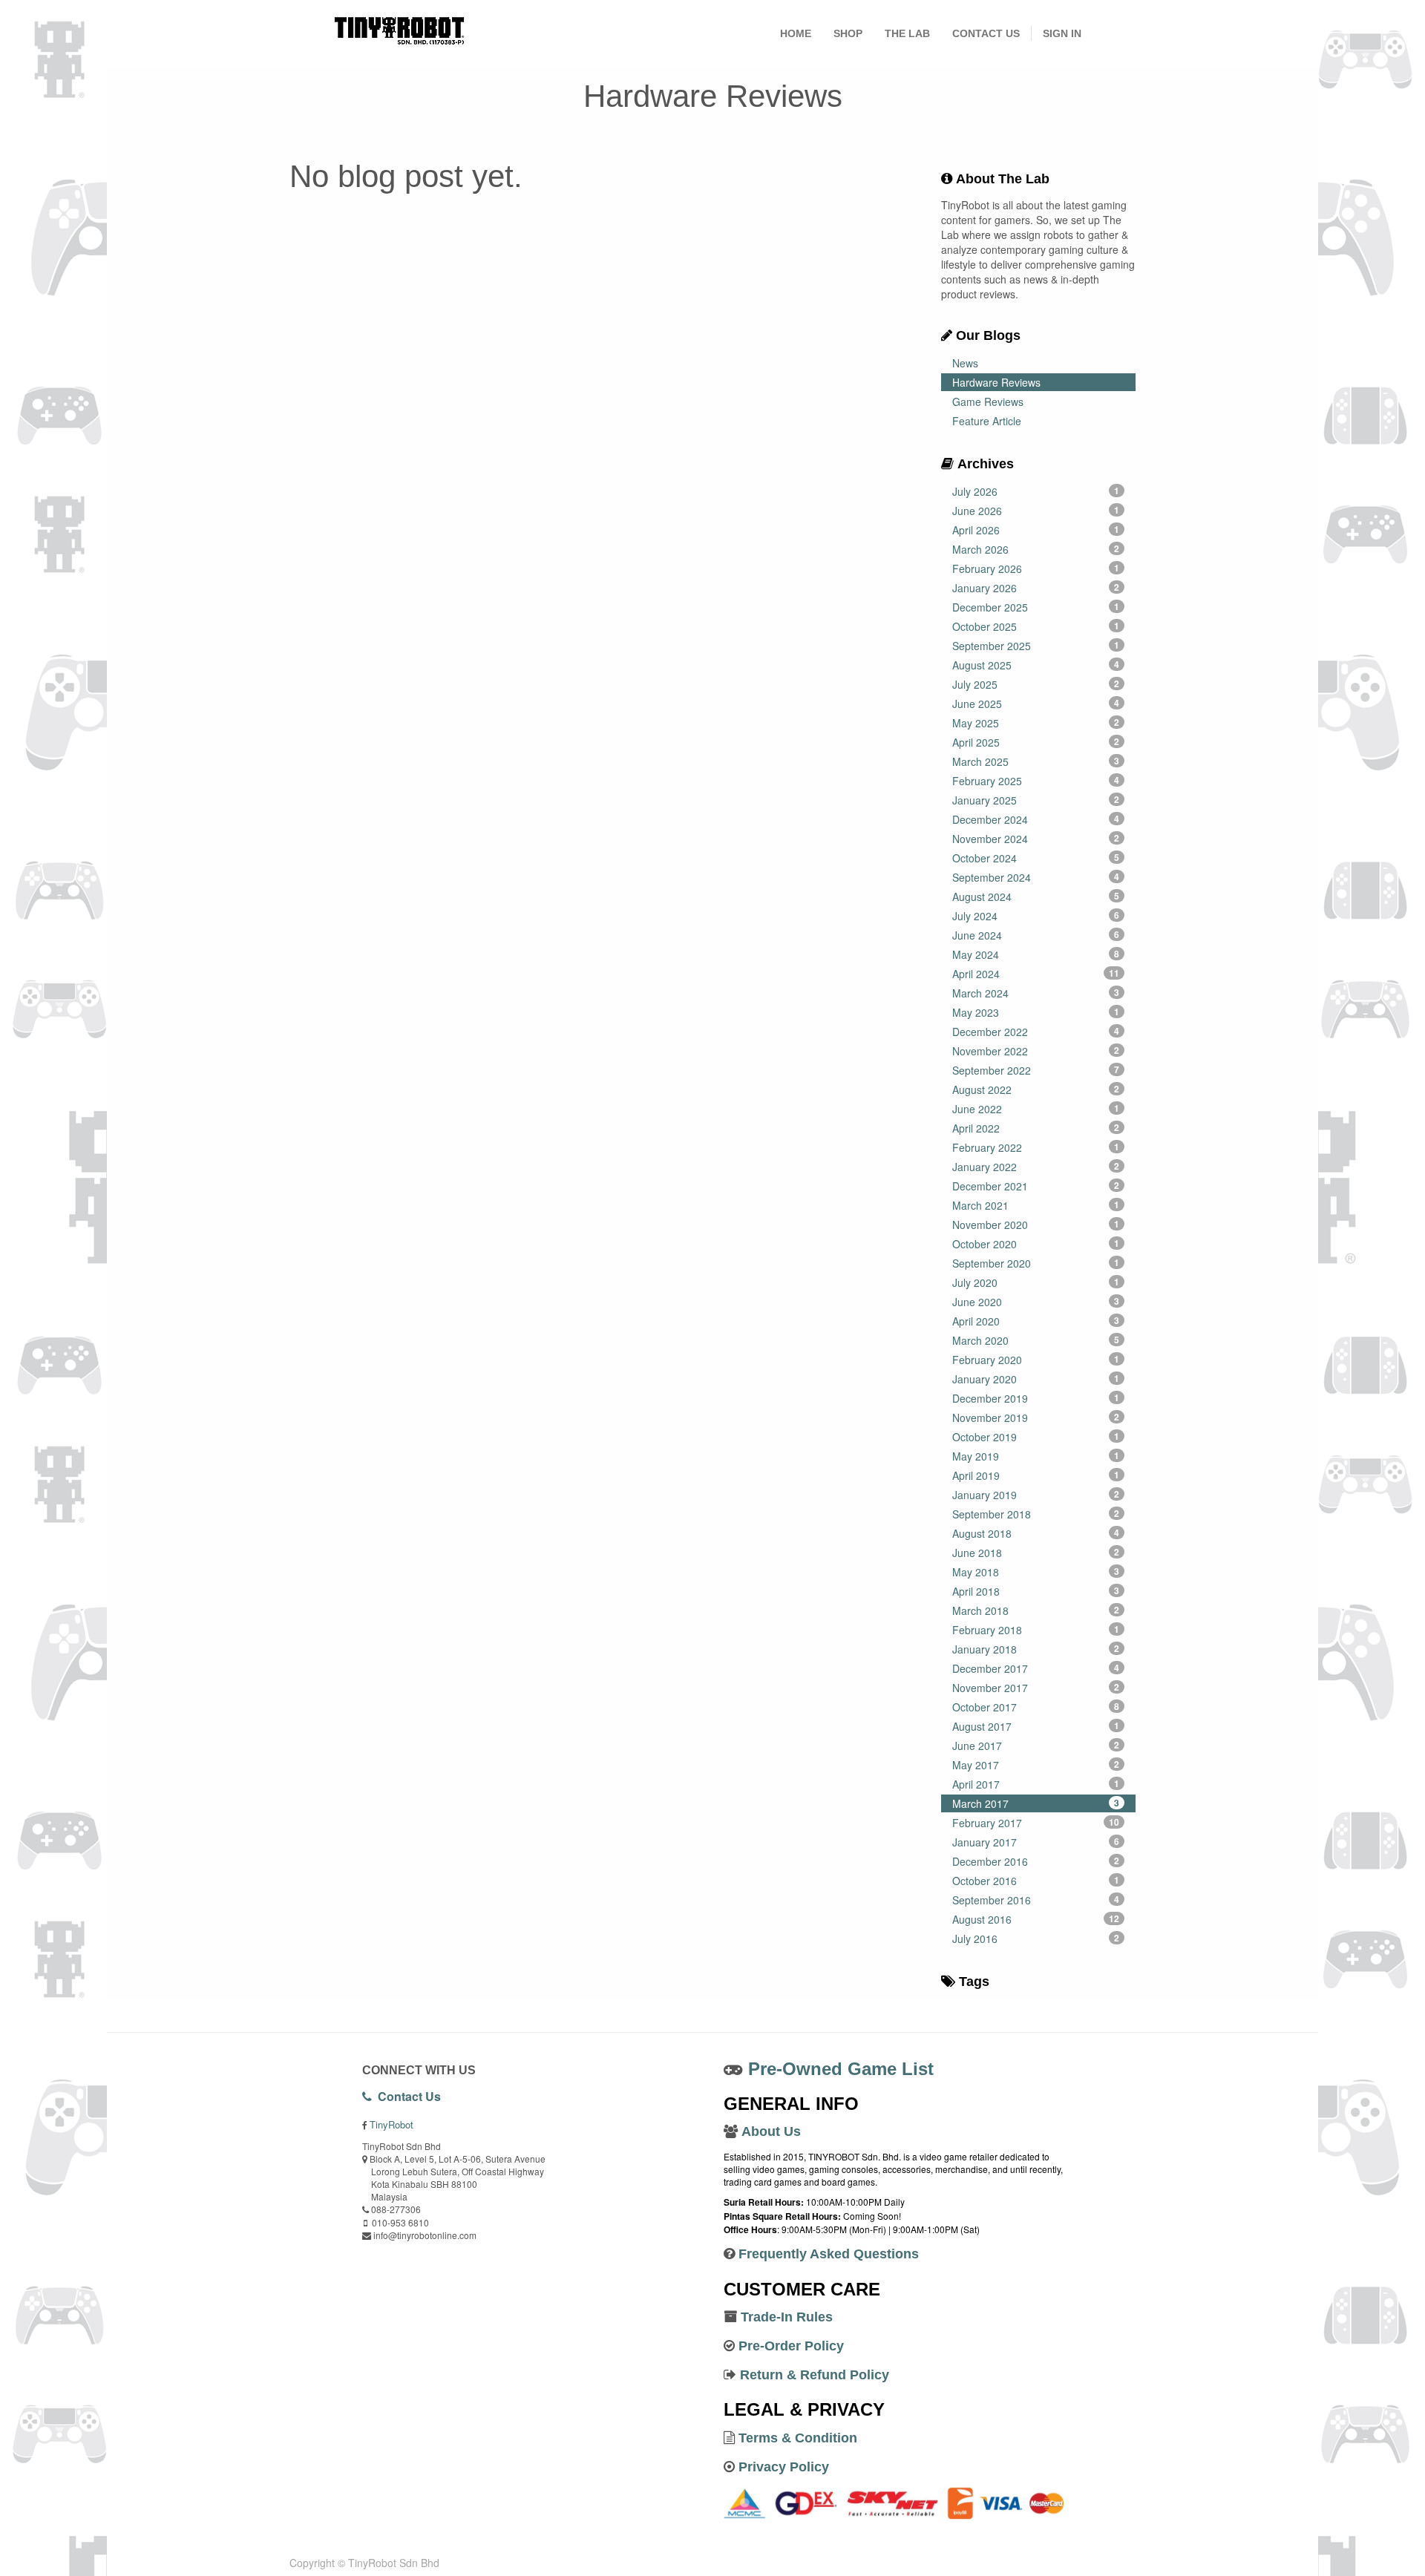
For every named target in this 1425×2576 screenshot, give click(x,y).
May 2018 (1036, 1572)
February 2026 (1036, 568)
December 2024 (1036, 819)
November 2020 (1036, 1225)
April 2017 (1036, 1784)
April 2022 (1036, 1128)
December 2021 (1036, 1186)
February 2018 (1036, 1630)
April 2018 (1036, 1591)
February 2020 (1036, 1360)
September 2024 (1036, 877)
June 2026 (1036, 511)
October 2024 (1036, 858)
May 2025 (1036, 723)
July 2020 (1036, 1282)
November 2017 (1036, 1688)
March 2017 (1036, 1803)
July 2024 (1036, 916)
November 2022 (1036, 1051)
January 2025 (1036, 800)
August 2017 (1036, 1726)
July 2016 (1036, 1938)
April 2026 (1036, 530)
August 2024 (1036, 897)
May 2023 (1036, 1012)
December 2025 (1036, 607)
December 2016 (1036, 1861)
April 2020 (1036, 1321)
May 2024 (1036, 954)
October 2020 (1036, 1244)
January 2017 (1036, 1842)
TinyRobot (392, 2124)
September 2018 (1036, 1514)
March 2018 (1036, 1610)
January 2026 (1036, 588)
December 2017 (1036, 1668)
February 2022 (1036, 1147)
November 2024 (1036, 839)
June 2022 (1036, 1109)
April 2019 (1036, 1475)
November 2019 (1036, 1418)
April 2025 (1036, 742)
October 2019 (1036, 1437)
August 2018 (1036, 1533)
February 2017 (1036, 1823)
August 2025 (1036, 665)
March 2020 (1036, 1340)
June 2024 (1036, 935)
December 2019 (1036, 1398)
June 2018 (1036, 1553)
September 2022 (1036, 1070)
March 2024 (1036, 993)
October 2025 (1036, 626)
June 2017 (1036, 1746)
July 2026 (1036, 491)
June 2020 (1036, 1302)
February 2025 (1036, 781)
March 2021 (1036, 1205)
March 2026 (1036, 549)
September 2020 (1036, 1263)
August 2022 (1036, 1089)
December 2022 (1036, 1032)
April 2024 (1036, 974)
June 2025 (1036, 704)
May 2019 (1036, 1456)
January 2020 (1036, 1379)
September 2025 (1036, 646)
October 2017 (1036, 1707)
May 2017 (1036, 1765)
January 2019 (1036, 1495)
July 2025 (1036, 684)
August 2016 (1036, 1919)
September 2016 (1036, 1900)
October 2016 (1036, 1881)
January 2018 (1036, 1649)
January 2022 (1036, 1167)
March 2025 (1036, 761)
